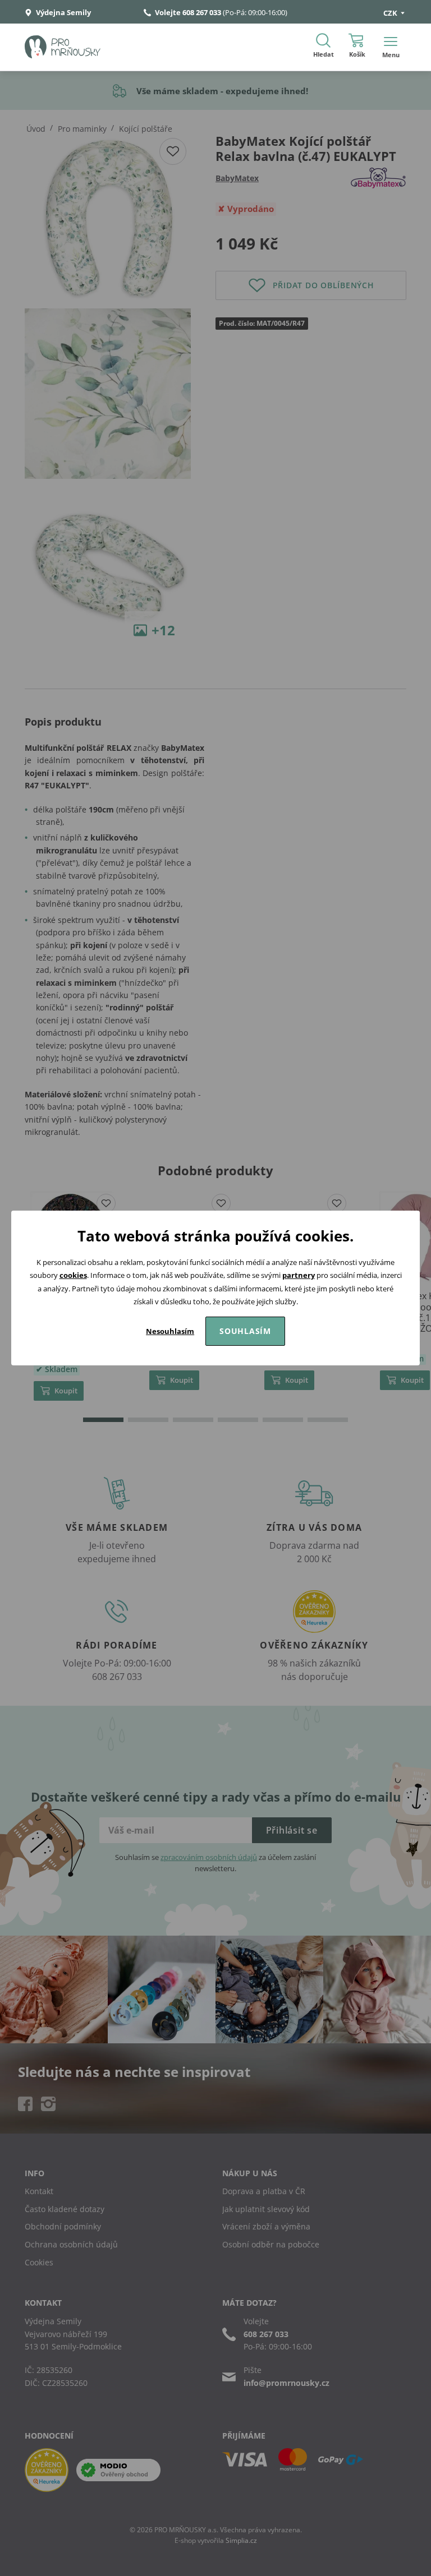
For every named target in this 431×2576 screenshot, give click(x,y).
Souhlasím (245, 1331)
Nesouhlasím (170, 1331)
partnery (299, 1275)
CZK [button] (391, 13)
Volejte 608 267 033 (188, 12)
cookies (73, 1275)
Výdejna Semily (63, 12)
